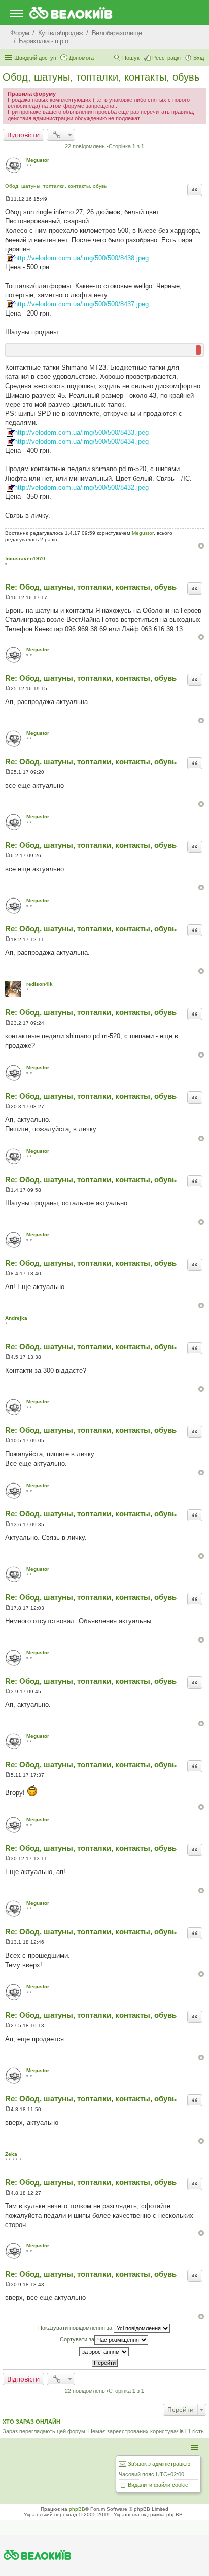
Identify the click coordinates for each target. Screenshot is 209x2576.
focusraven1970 (25, 558)
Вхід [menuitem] (199, 58)
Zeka (11, 2154)
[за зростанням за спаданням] (104, 2352)
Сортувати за (77, 2339)
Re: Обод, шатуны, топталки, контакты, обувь (91, 587)
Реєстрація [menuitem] (166, 58)
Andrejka (16, 1318)
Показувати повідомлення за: (76, 2328)
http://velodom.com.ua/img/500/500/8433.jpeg (81, 432)
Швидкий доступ (35, 58)
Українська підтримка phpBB (148, 2514)
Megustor (38, 160)
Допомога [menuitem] (81, 58)
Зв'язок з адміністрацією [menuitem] (159, 2464)
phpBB (77, 2509)
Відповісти (23, 135)
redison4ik (40, 984)
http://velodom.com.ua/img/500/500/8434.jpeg (81, 441)
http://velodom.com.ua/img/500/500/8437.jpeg (81, 304)
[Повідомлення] (8, 199)
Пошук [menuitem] (131, 58)
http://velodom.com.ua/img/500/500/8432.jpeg (81, 487)
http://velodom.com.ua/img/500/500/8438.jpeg (81, 258)
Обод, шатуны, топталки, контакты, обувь (101, 77)
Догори (201, 546)
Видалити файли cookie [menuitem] (158, 2485)
